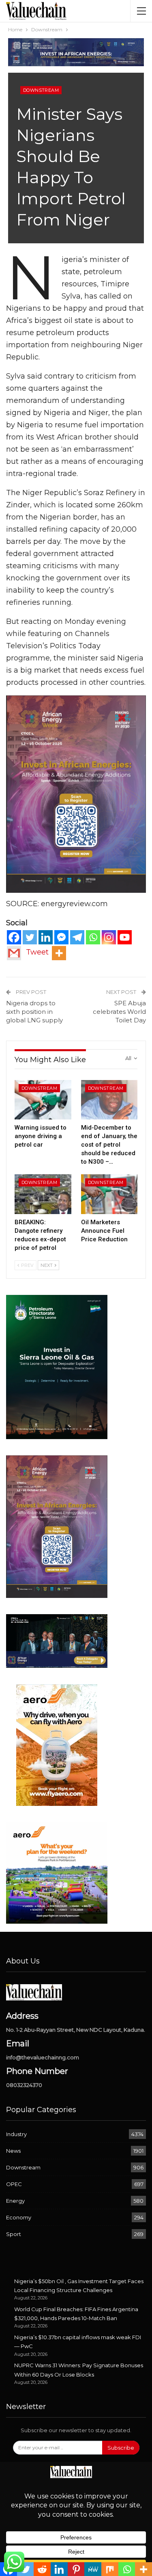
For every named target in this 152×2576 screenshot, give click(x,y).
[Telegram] (77, 937)
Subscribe (121, 2448)
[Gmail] (14, 953)
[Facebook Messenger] (61, 937)
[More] (59, 953)
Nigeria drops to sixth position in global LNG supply (34, 1012)
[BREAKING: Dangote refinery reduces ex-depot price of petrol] (43, 1194)
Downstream (41, 90)
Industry (16, 2134)
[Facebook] (14, 937)
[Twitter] (30, 937)
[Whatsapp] (93, 937)
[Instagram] (109, 937)
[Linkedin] (46, 937)
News (13, 2151)
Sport (14, 2234)
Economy (19, 2217)
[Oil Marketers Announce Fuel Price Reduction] (109, 1194)
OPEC (14, 2184)
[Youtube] (125, 937)
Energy (15, 2201)
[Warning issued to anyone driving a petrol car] (43, 1100)
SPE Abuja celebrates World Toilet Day (119, 1012)
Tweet (37, 952)
